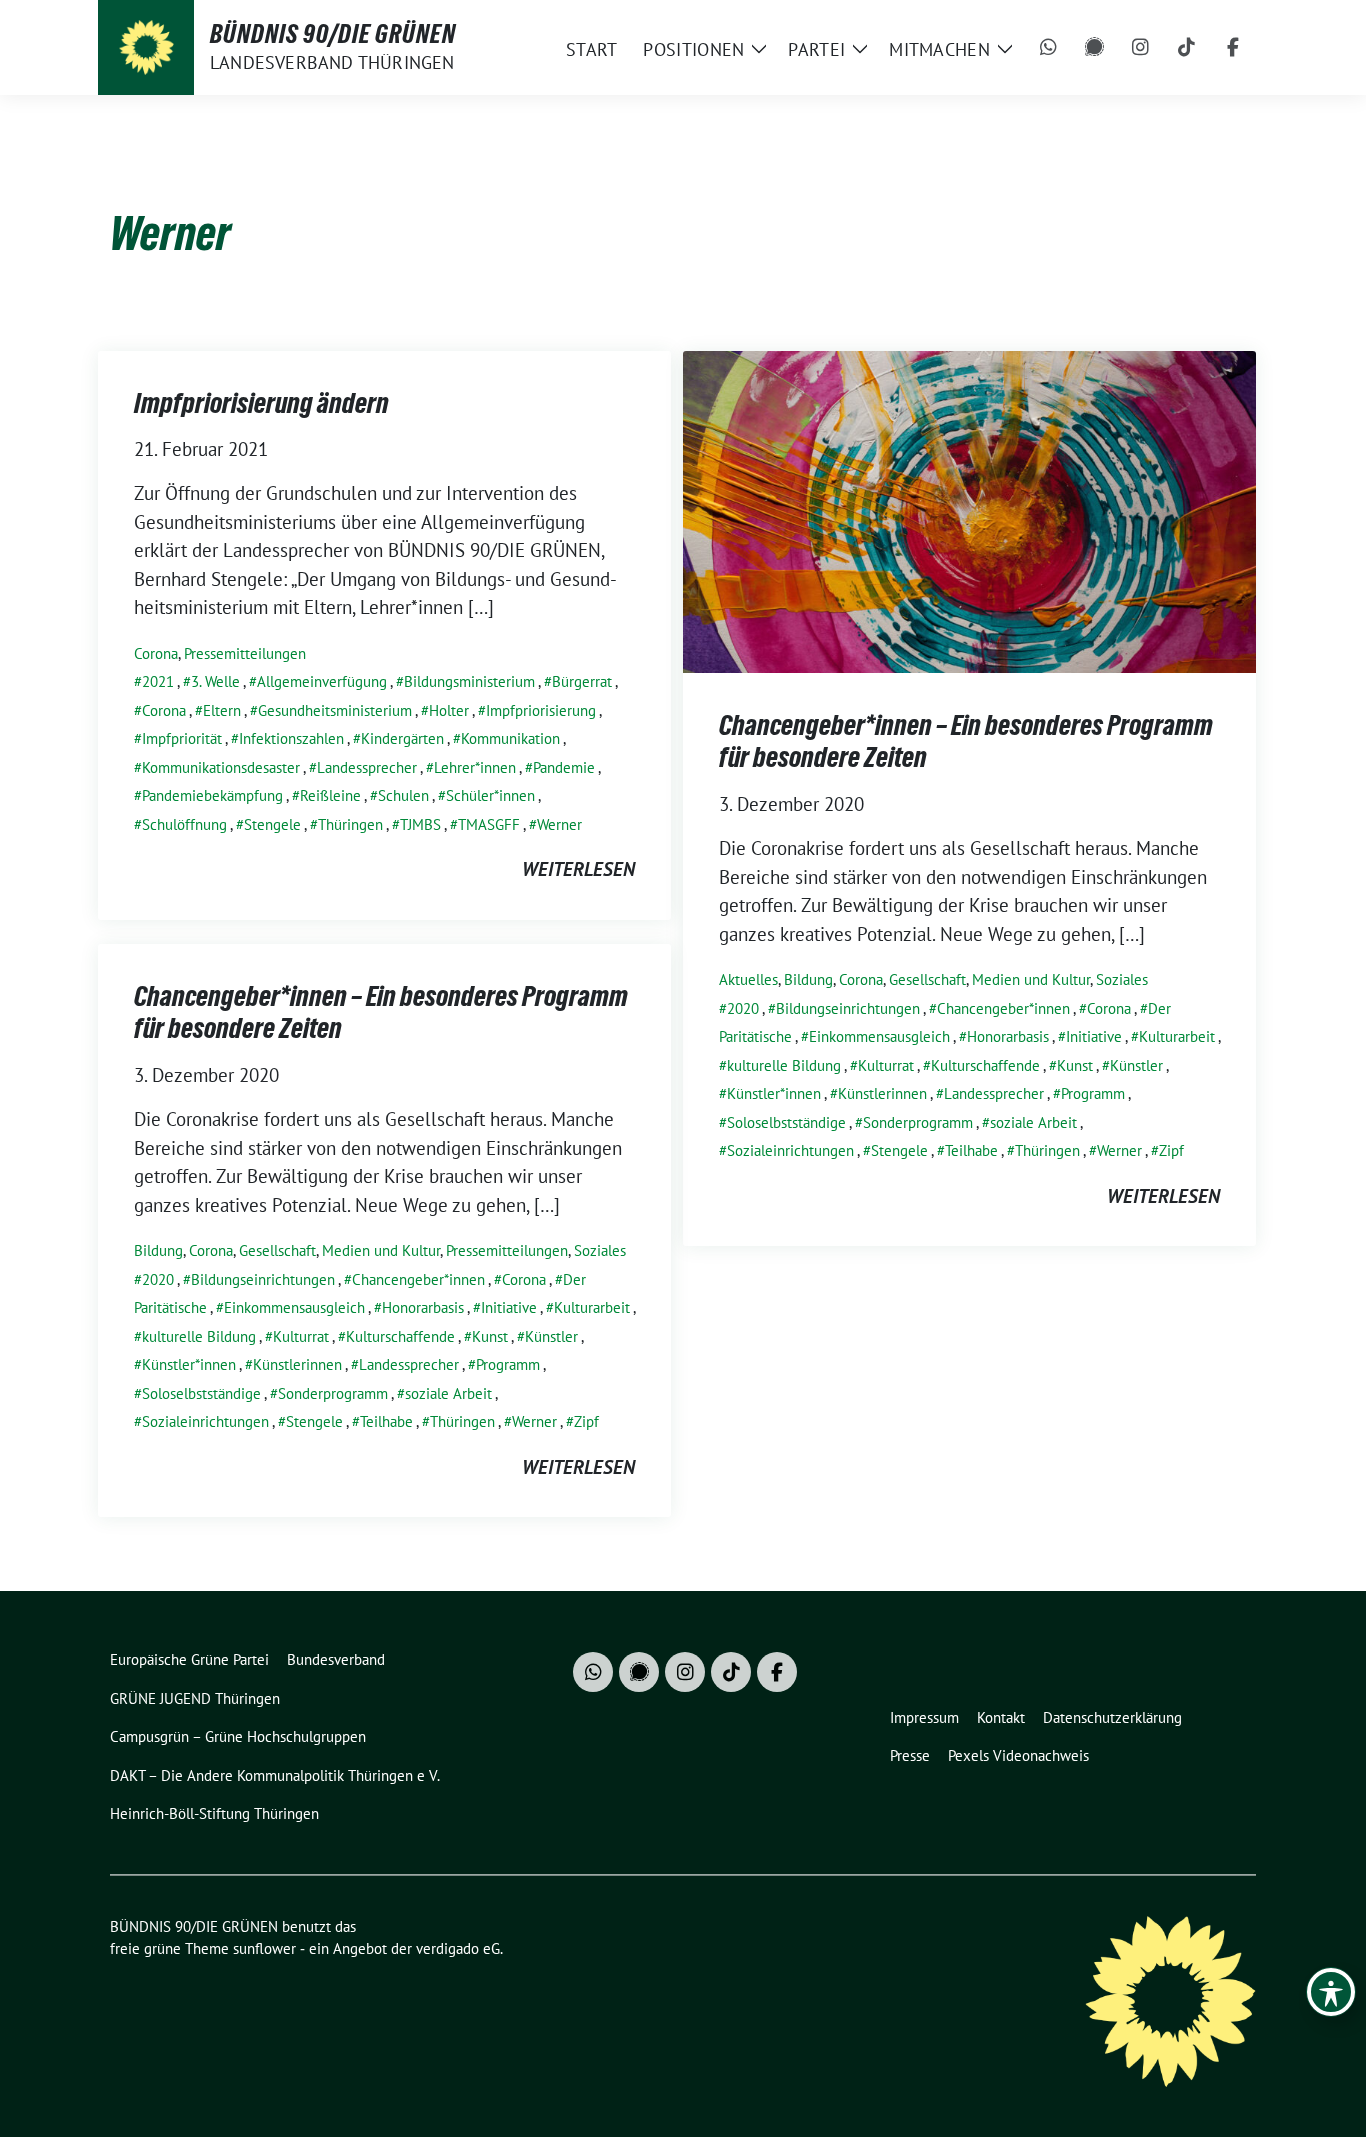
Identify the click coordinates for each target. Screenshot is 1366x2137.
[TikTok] (1187, 48)
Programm (1093, 1093)
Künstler (1136, 1065)
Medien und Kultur (1031, 979)
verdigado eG (458, 1948)
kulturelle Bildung (784, 1065)
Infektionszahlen (291, 738)
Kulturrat (886, 1065)
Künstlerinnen (882, 1093)
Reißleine (330, 795)
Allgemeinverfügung (322, 681)
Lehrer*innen (475, 767)
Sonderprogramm (918, 1122)
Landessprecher (367, 767)
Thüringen (350, 824)
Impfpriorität (182, 738)
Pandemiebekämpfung (212, 795)
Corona (156, 653)
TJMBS (420, 824)
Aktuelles (748, 979)
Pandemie (564, 767)
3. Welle (215, 681)
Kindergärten (402, 738)
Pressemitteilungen (245, 653)
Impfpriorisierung (541, 710)
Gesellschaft (927, 979)
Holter (449, 710)
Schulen (403, 795)
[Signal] (1095, 48)
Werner (559, 824)
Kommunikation (510, 738)
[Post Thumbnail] (969, 509)
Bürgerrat (582, 681)
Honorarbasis (1008, 1036)
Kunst (1075, 1065)
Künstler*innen (774, 1093)
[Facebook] (1233, 48)
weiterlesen (578, 869)
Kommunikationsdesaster (221, 767)
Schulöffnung (184, 824)
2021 (158, 681)
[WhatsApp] (1049, 48)
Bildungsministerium (469, 681)
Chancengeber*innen (1003, 1008)
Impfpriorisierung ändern (261, 403)
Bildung (808, 979)
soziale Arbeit (1033, 1122)
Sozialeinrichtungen (790, 1150)
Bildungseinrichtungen (848, 1008)
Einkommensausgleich (879, 1036)
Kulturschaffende (985, 1065)
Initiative (1094, 1036)
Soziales (1122, 979)
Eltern (222, 710)
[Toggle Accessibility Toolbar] (1331, 1992)
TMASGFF (489, 824)
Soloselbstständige (786, 1122)
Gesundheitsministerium (335, 710)
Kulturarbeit (1177, 1036)
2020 (743, 1008)
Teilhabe (971, 1150)
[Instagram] (1141, 48)
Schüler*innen (490, 795)
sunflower (264, 1948)
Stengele (272, 824)
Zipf (1171, 1150)
